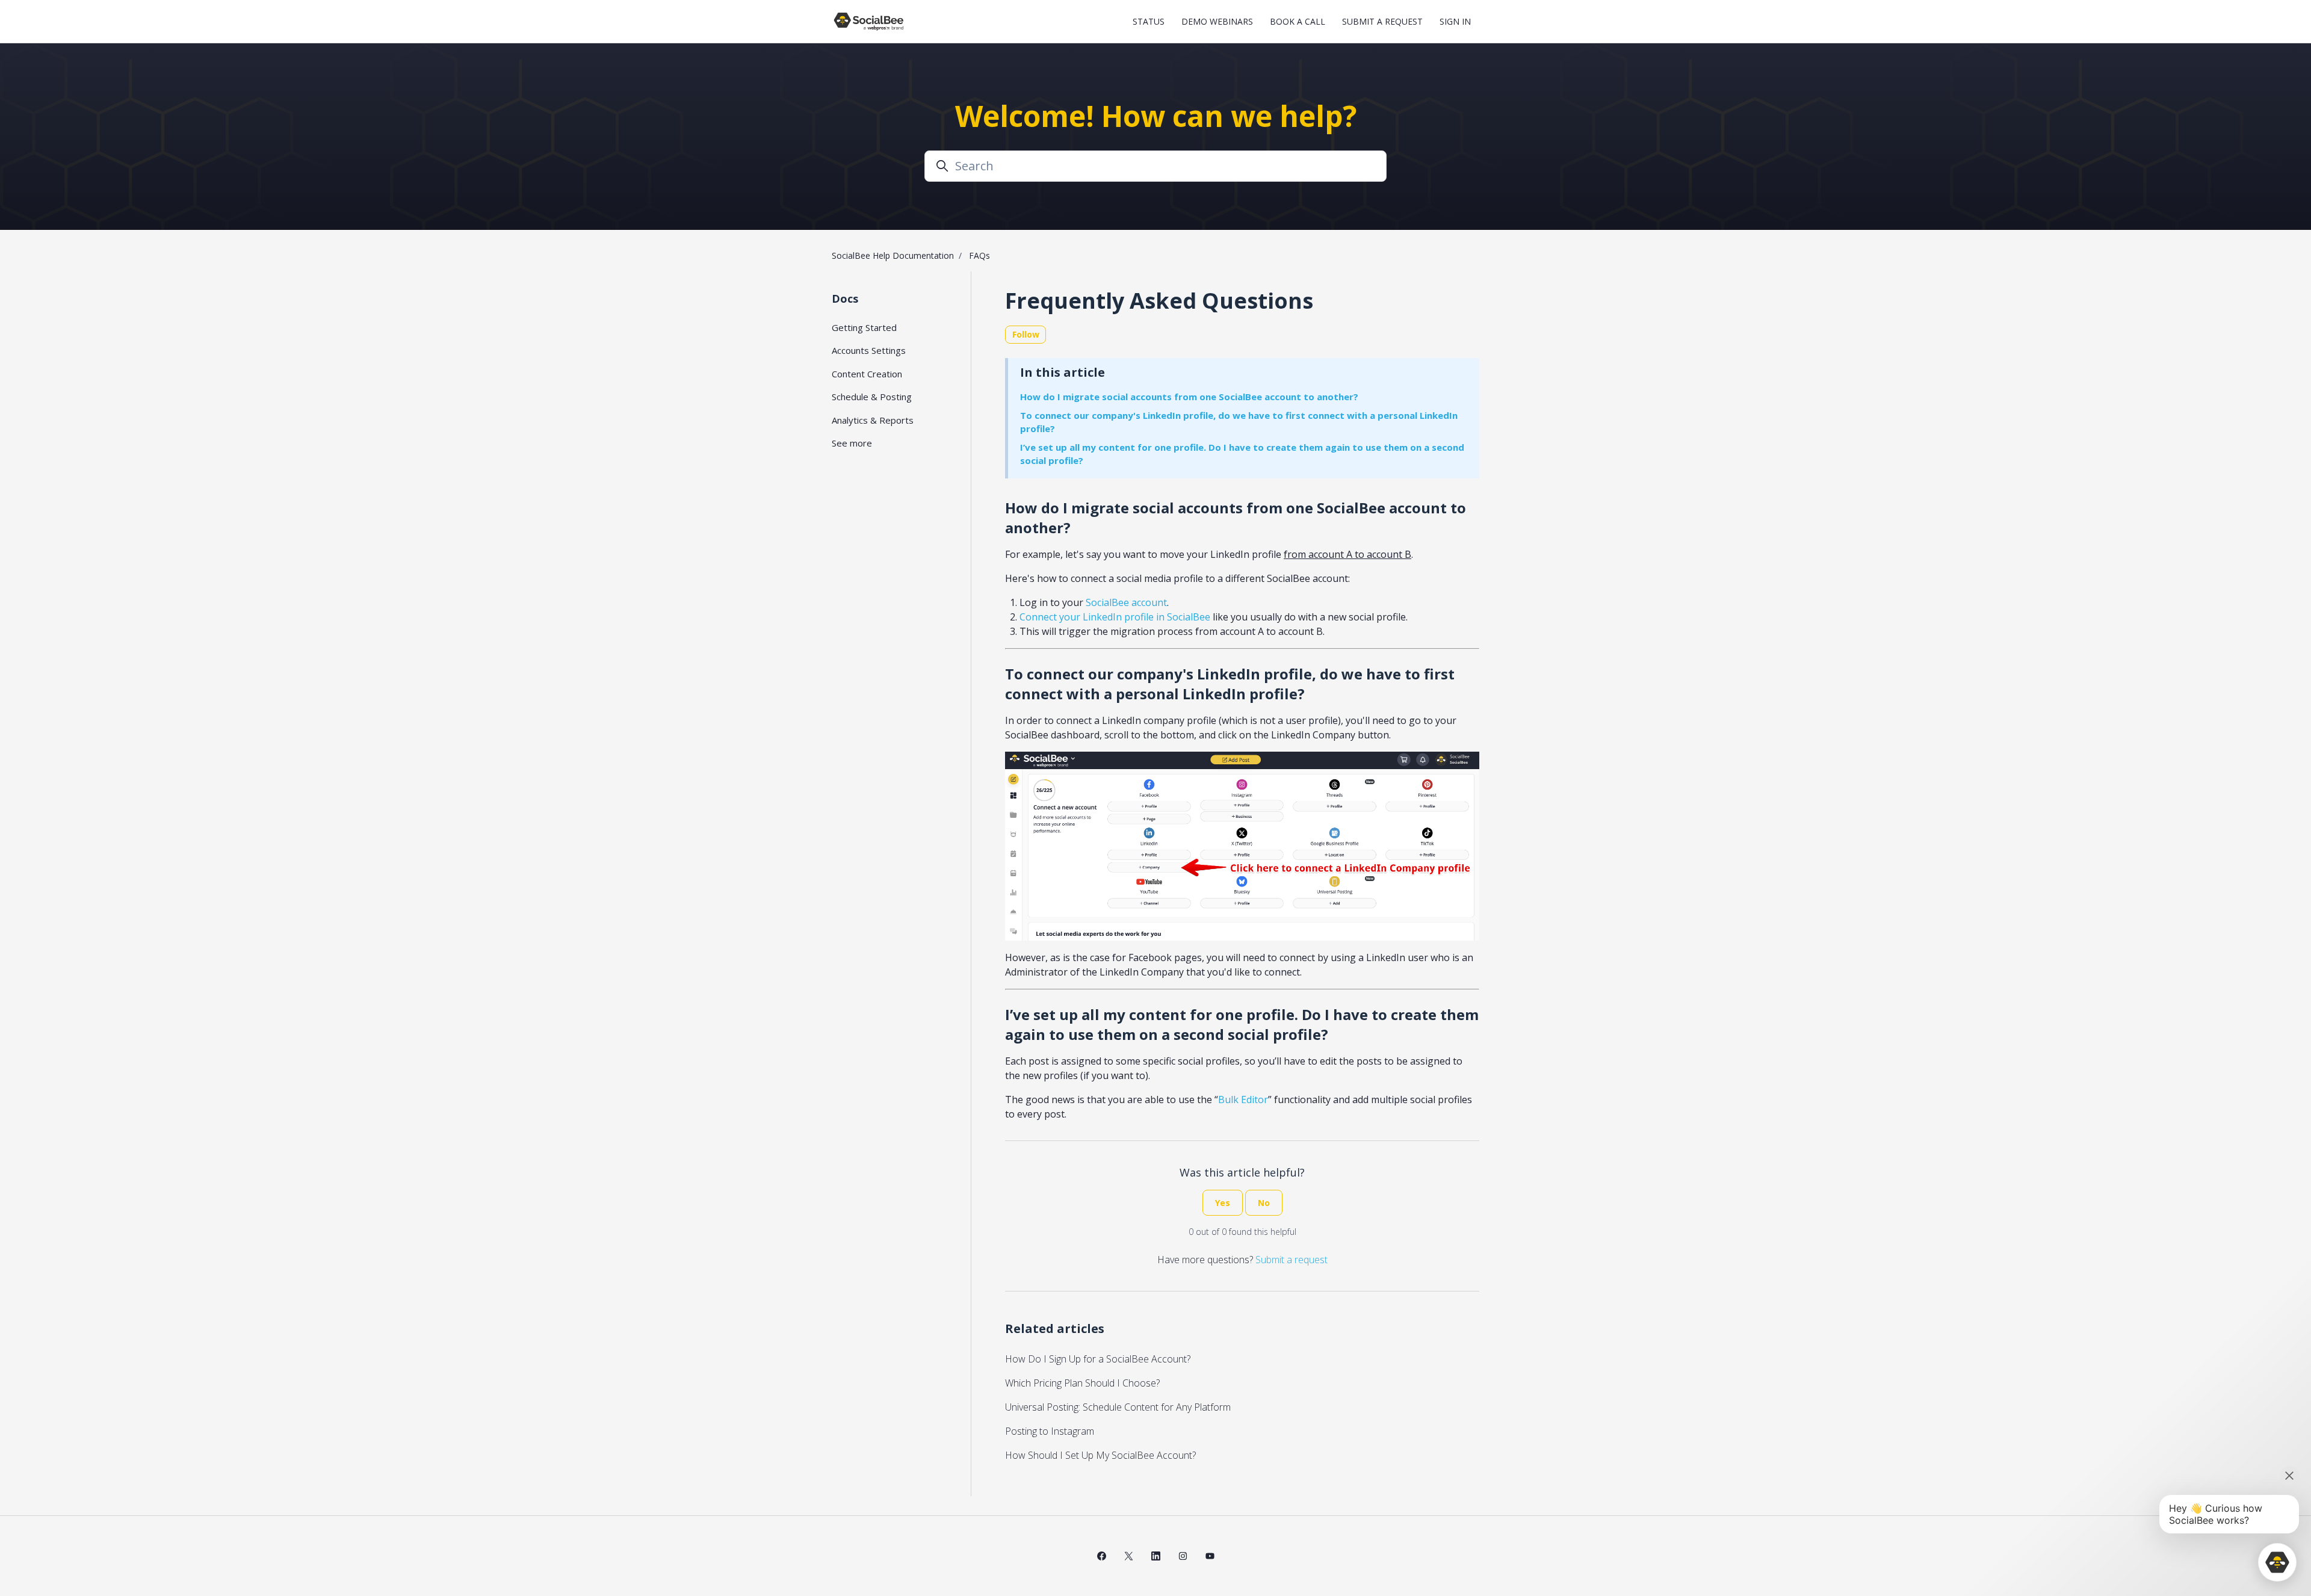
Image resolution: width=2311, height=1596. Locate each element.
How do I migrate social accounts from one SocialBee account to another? (1189, 397)
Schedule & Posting (872, 397)
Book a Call (1298, 21)
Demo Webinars (1217, 21)
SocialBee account (1126, 602)
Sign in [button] (1455, 21)
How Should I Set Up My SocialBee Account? (1100, 1455)
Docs (845, 298)
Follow (1026, 334)
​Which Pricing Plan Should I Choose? (1082, 1383)
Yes (1223, 1203)
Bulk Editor (1243, 1100)
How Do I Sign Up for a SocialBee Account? (1098, 1359)
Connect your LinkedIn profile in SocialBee (1115, 617)
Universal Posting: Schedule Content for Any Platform (1118, 1407)
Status (1149, 21)
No (1264, 1203)
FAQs (979, 255)
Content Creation (867, 374)
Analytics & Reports (873, 420)
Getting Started (864, 327)
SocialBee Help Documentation (893, 255)
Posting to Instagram (1050, 1431)
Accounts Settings (869, 350)
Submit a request (1382, 21)
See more (852, 443)
